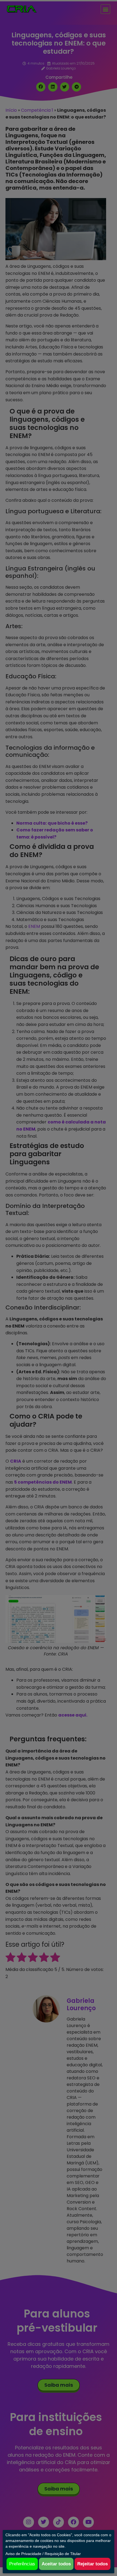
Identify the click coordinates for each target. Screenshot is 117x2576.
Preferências (22, 2564)
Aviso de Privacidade (23, 2554)
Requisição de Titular (63, 2554)
